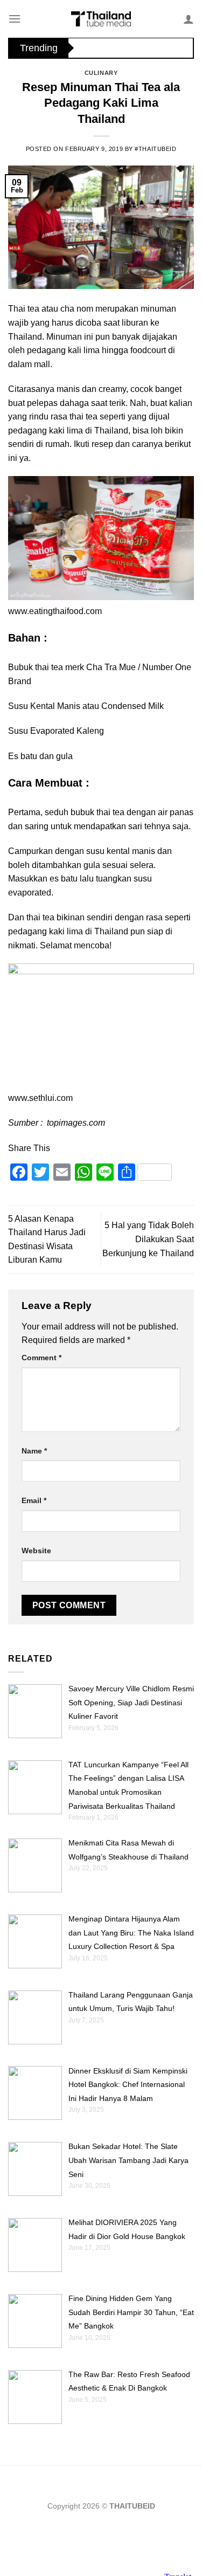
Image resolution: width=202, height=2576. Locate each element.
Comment (41, 1358)
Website (36, 1551)
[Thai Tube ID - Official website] (101, 19)
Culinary (101, 73)
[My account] (189, 19)
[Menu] (15, 19)
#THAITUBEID (155, 149)
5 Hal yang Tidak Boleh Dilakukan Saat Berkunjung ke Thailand (148, 1239)
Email (34, 1500)
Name (34, 1451)
